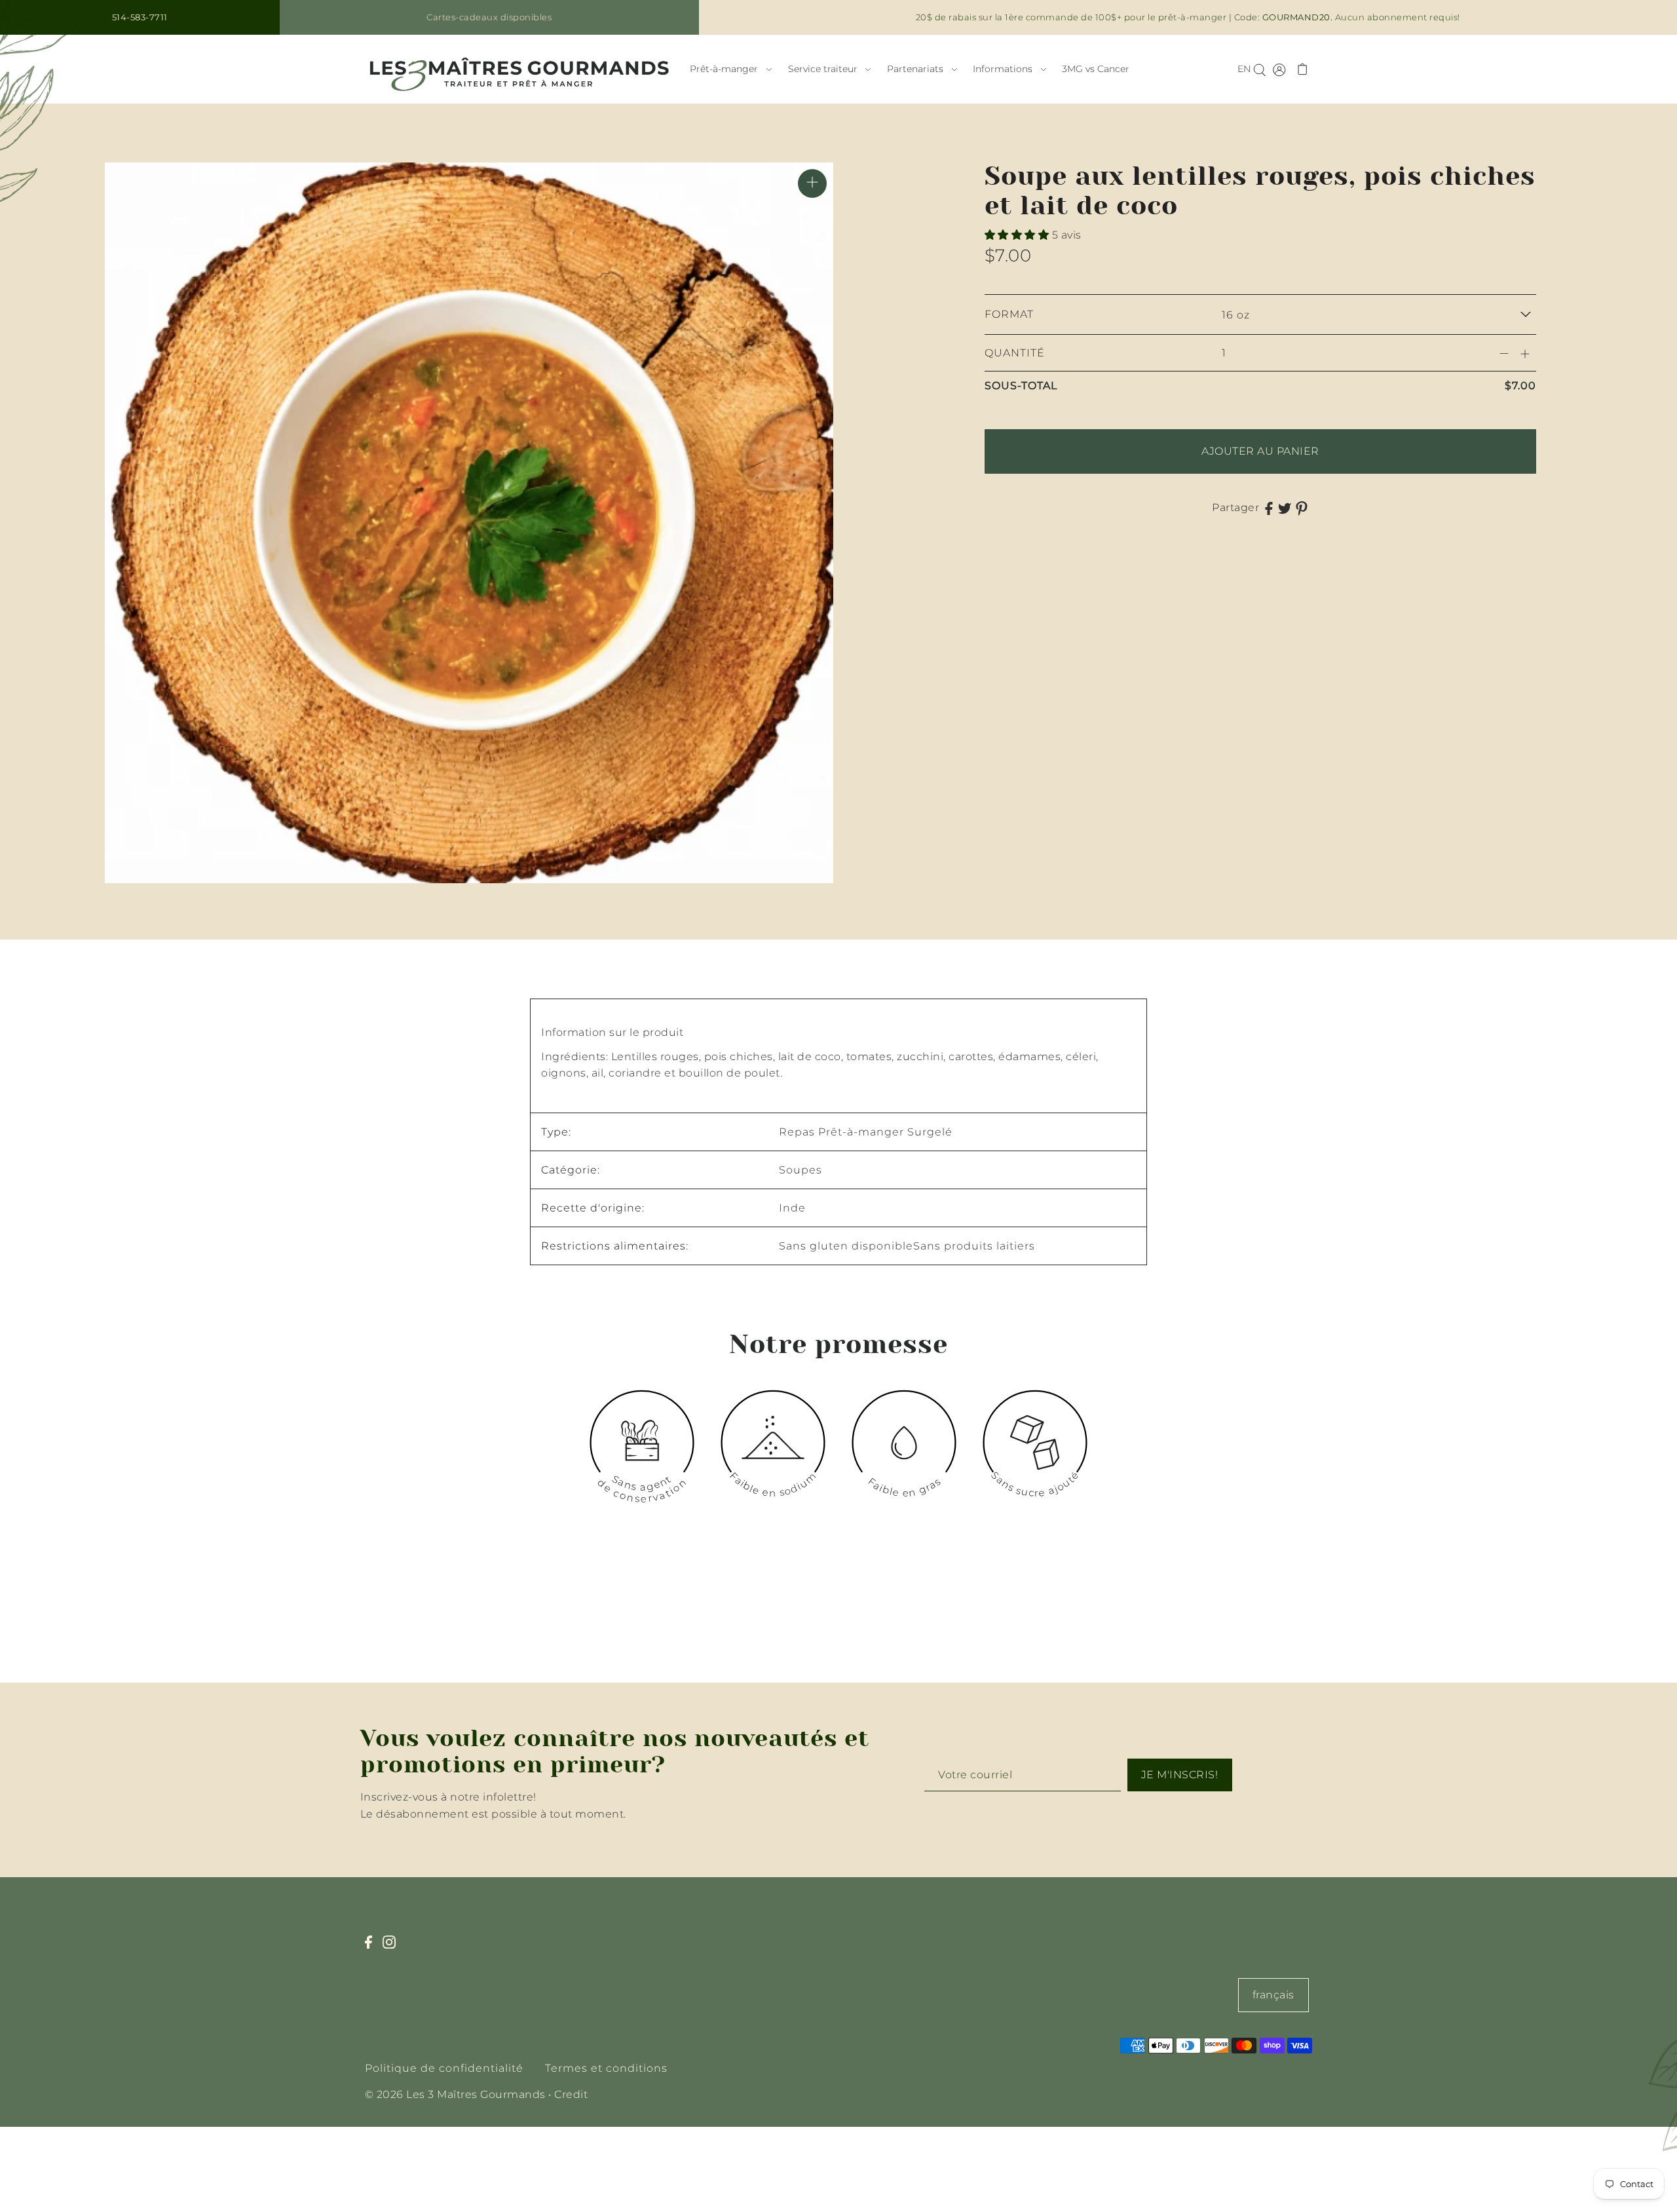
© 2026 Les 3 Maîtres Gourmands (455, 2094)
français (1273, 1995)
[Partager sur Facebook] (1269, 508)
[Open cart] (1303, 69)
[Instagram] (393, 1949)
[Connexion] (1259, 69)
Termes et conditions (606, 2068)
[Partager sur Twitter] (1285, 508)
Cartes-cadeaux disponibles (489, 17)
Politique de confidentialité (444, 2068)
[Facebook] (372, 1949)
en (1244, 69)
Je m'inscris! (1180, 1775)
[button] (1018, 235)
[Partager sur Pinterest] (1302, 508)
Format (1009, 314)
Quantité (1015, 353)
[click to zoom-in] (812, 183)
